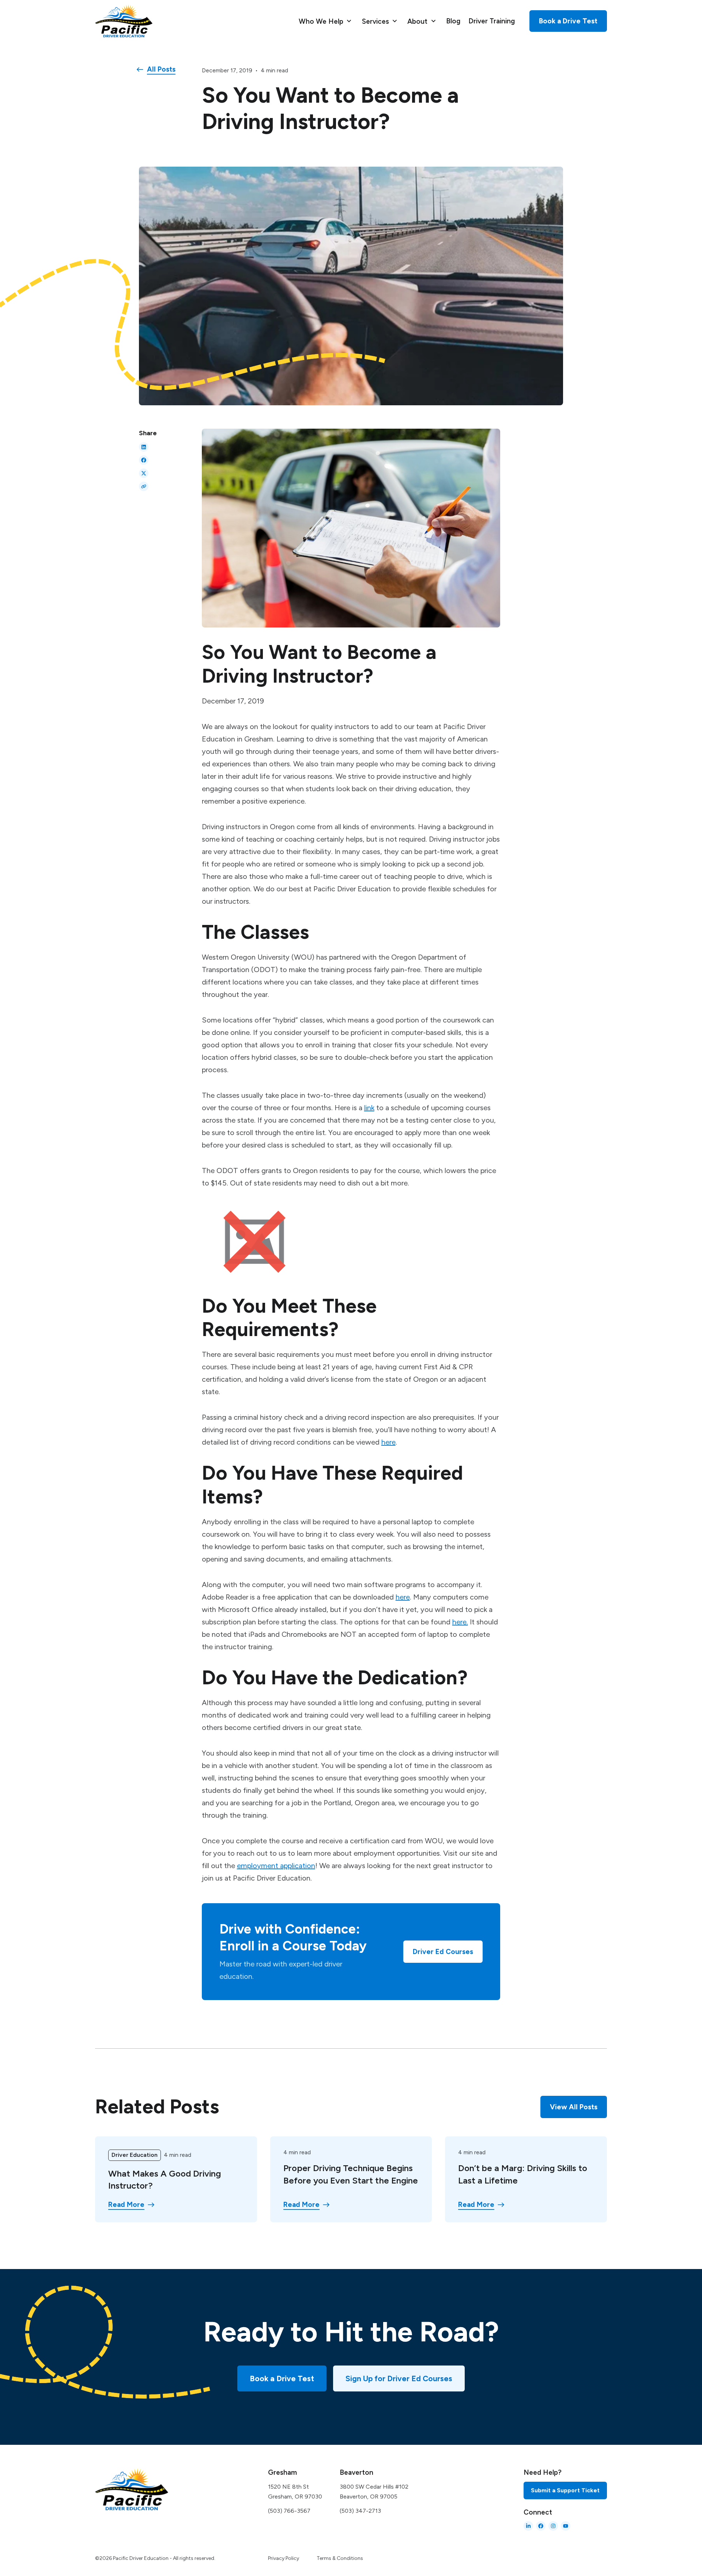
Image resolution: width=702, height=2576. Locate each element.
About (418, 21)
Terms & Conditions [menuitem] (340, 2558)
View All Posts (574, 2107)
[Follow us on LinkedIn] (528, 2526)
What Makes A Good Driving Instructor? (165, 2180)
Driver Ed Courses (443, 1952)
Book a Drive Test (282, 2378)
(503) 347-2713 (360, 2511)
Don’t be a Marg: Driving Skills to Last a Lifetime (523, 2174)
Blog (453, 21)
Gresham (282, 2472)
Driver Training (492, 21)
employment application (276, 1866)
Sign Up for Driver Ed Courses (399, 2378)
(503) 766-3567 (289, 2511)
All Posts (161, 69)
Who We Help (322, 21)
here (388, 1442)
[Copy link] (144, 486)
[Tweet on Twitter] (144, 473)
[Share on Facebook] (144, 460)
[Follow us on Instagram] (553, 2526)
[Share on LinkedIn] (144, 447)
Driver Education (135, 2155)
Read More (126, 2205)
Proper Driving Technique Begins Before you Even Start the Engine (351, 2174)
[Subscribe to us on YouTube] (566, 2526)
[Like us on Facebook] (541, 2526)
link (369, 1108)
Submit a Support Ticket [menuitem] (565, 2490)
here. (460, 1622)
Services (376, 21)
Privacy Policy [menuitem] (284, 2558)
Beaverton (356, 2472)
